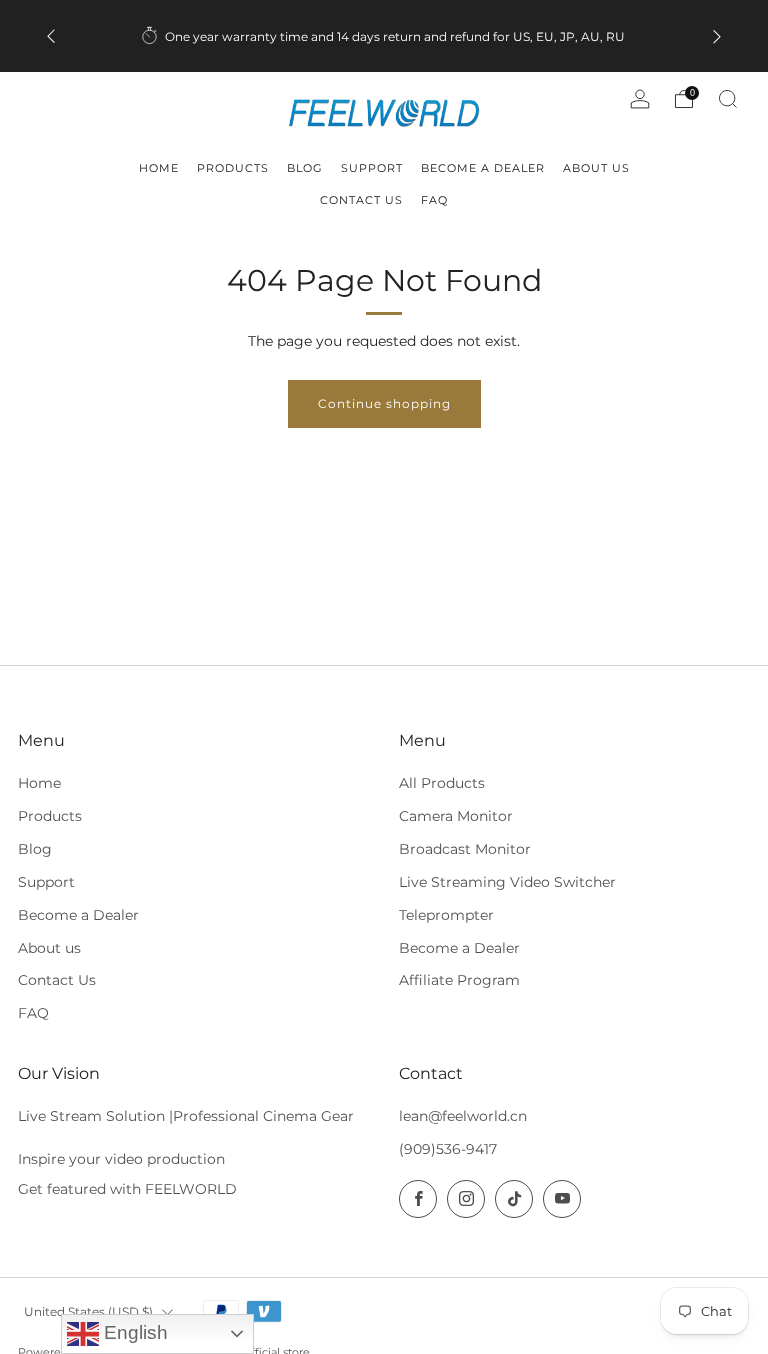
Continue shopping (384, 403)
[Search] (728, 99)
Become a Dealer (78, 915)
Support (46, 882)
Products (50, 816)
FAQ (33, 1013)
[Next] (717, 36)
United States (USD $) (88, 1311)
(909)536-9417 (448, 1149)
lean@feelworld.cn (463, 1116)
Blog (35, 849)
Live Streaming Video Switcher (507, 882)
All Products (442, 783)
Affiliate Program (459, 980)
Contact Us (57, 980)
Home (39, 783)
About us (49, 948)
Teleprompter (446, 915)
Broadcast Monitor (465, 849)
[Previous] (51, 36)
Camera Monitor (456, 816)
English (133, 1332)
